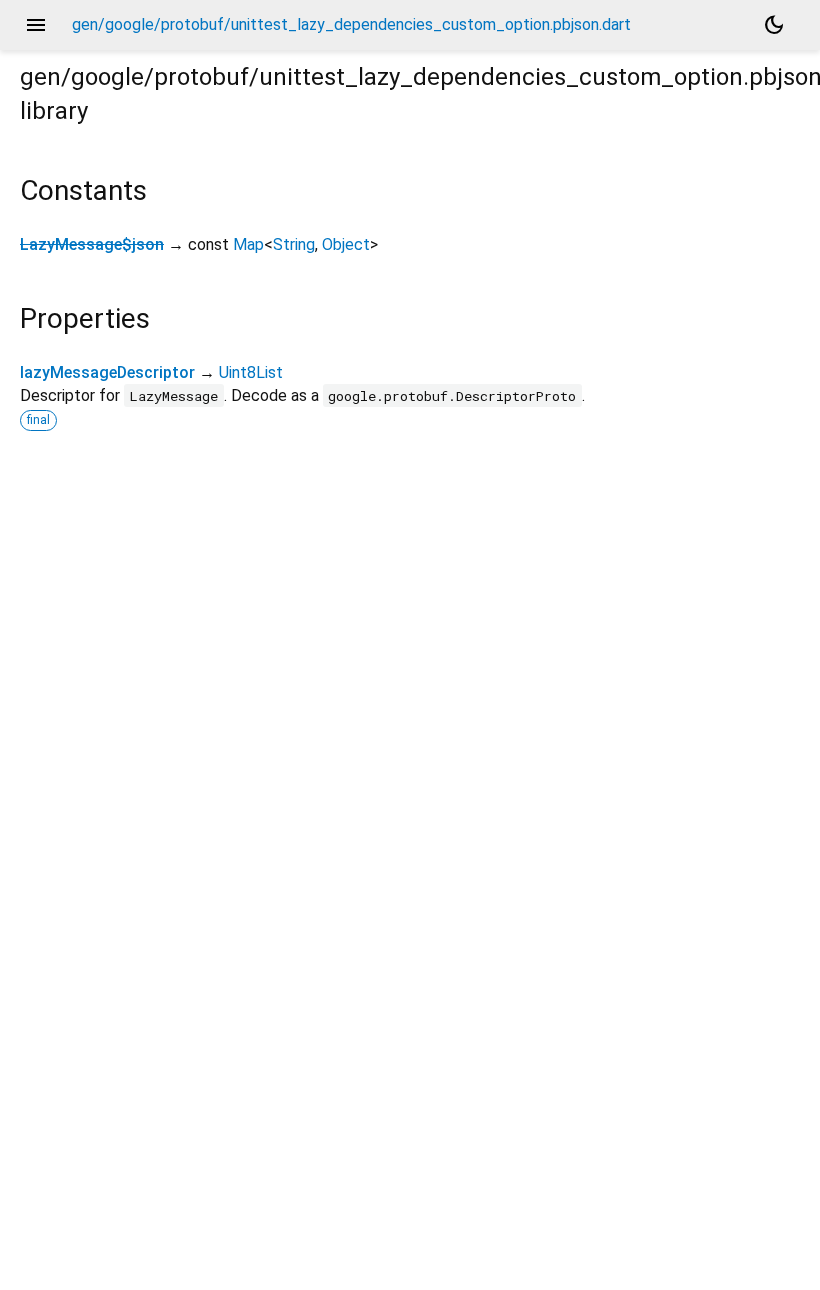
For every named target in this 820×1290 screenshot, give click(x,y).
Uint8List (251, 372)
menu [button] (36, 25)
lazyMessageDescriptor (107, 372)
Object (346, 244)
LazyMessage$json (92, 244)
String (294, 244)
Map (248, 244)
